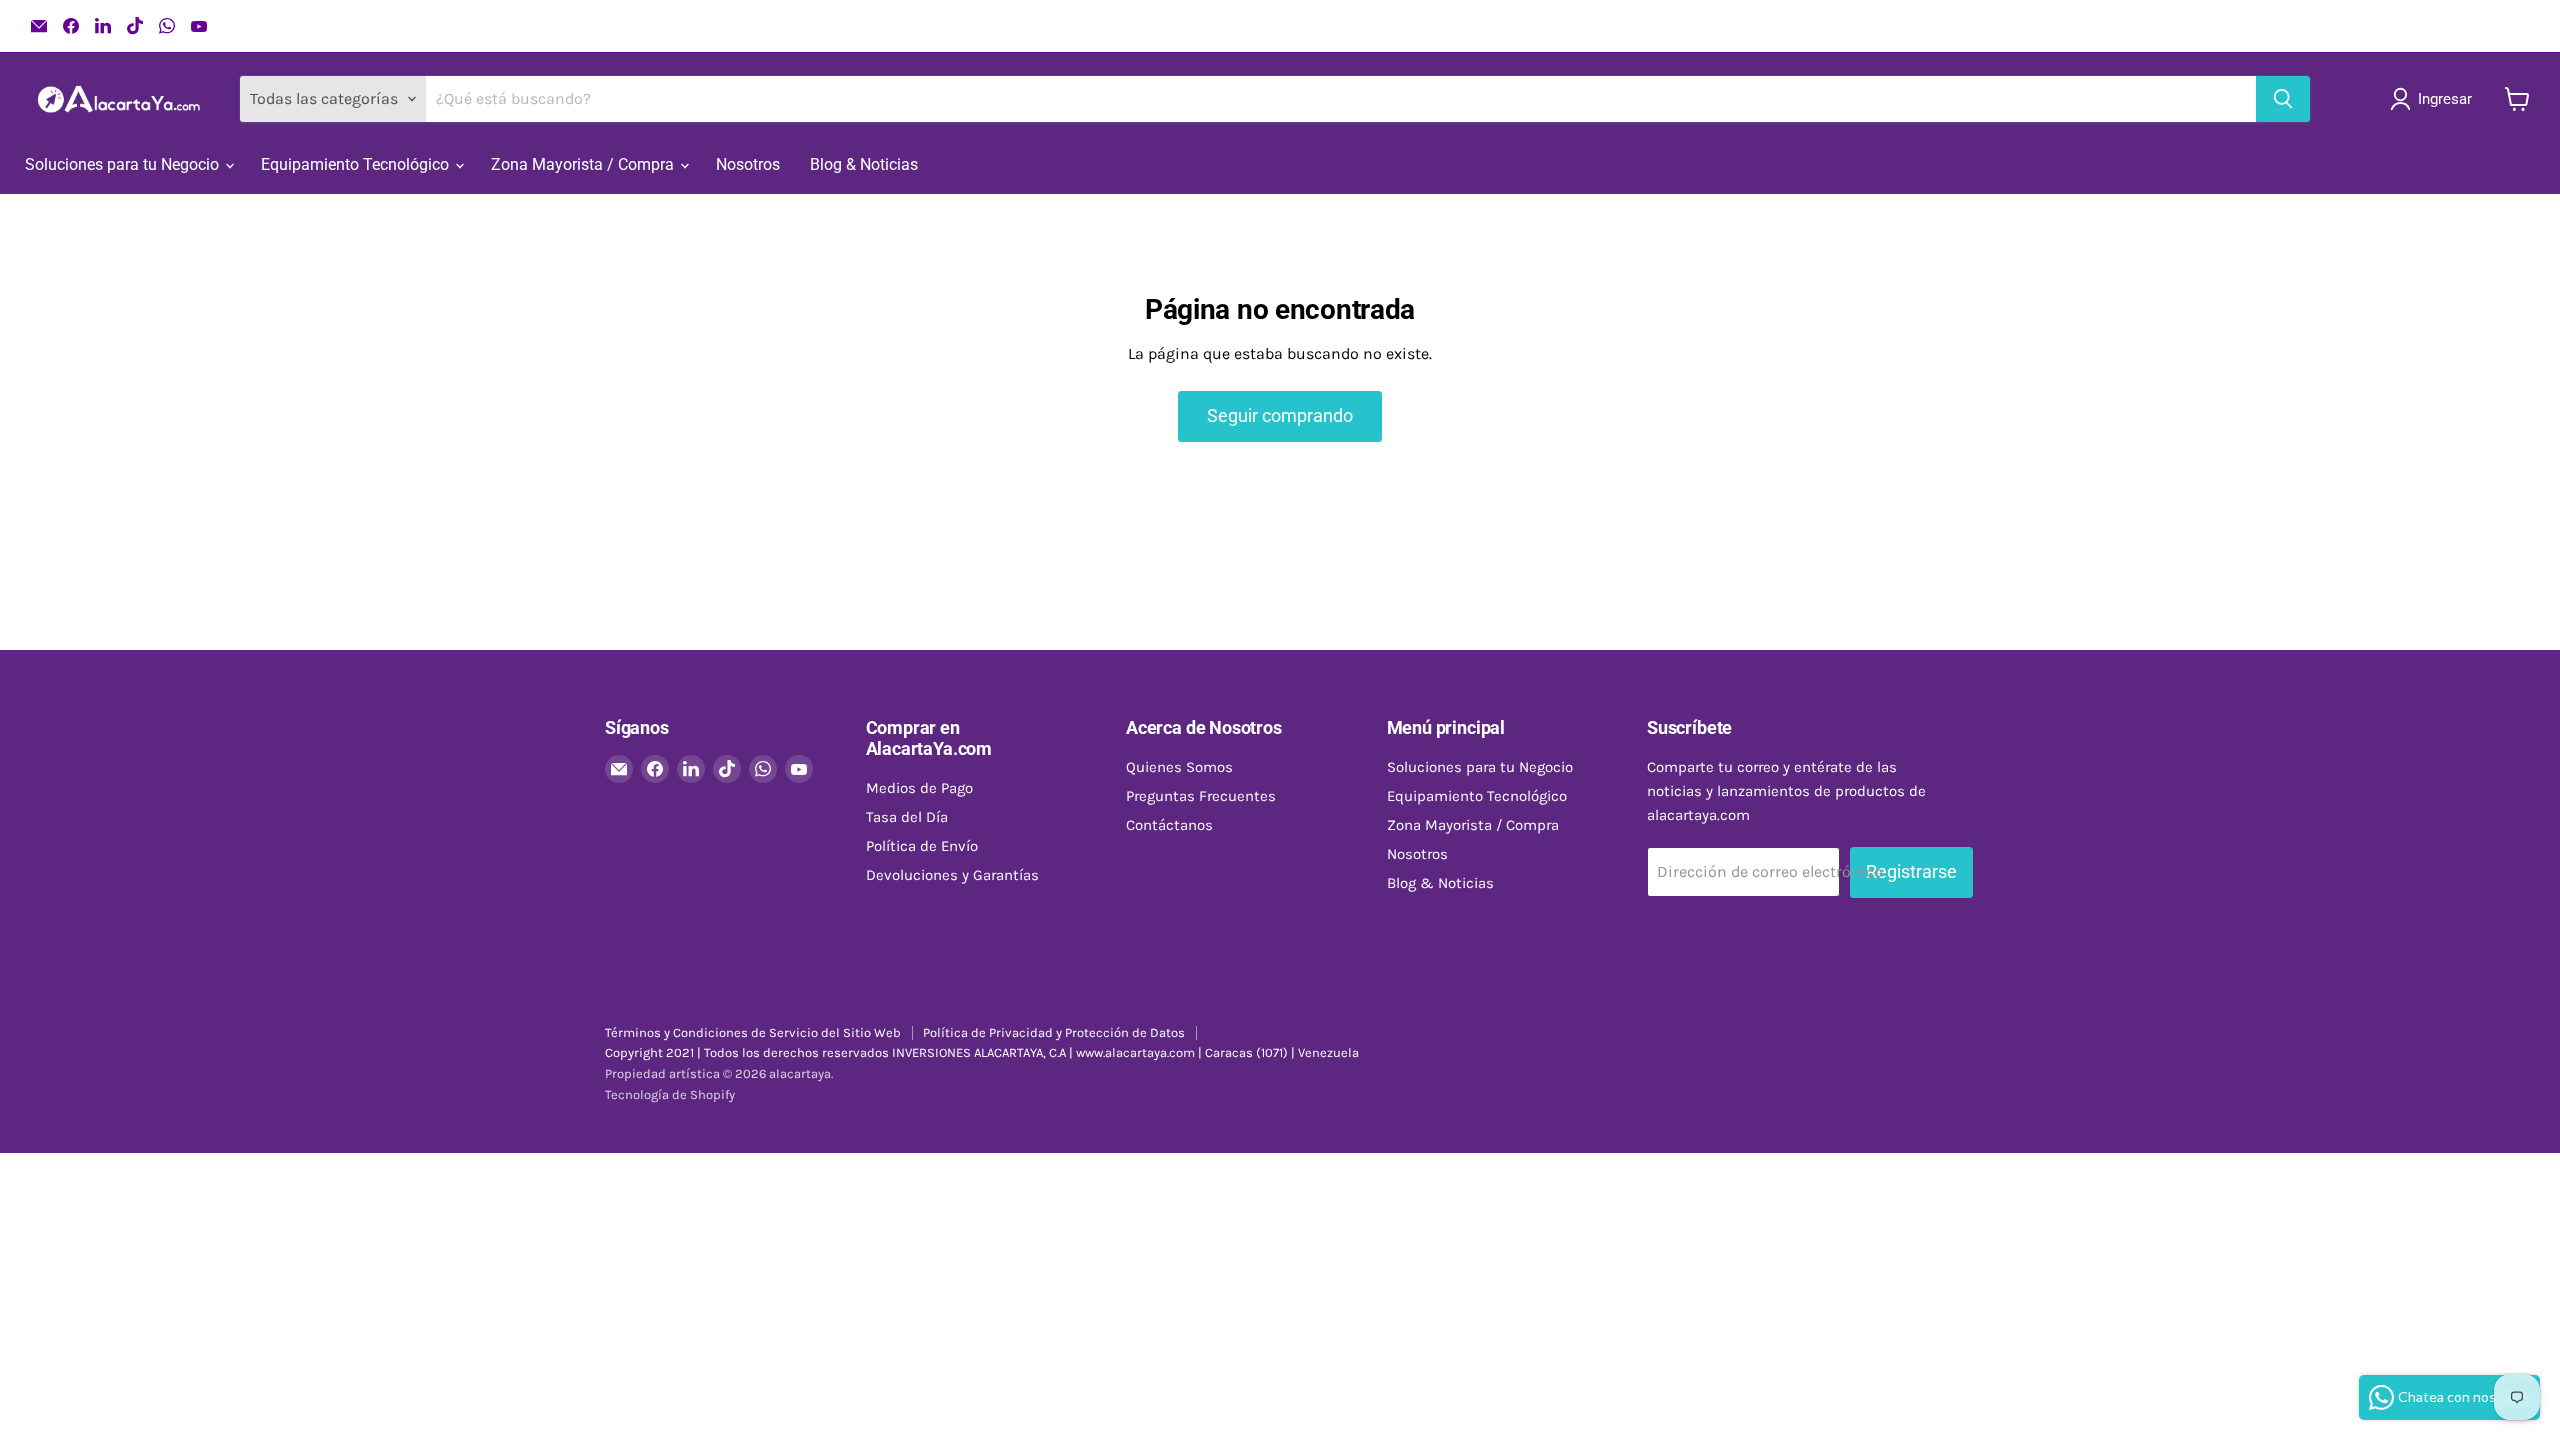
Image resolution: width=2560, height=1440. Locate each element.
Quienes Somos (1179, 767)
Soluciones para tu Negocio (124, 164)
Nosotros (748, 164)
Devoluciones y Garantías (952, 875)
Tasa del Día (907, 817)
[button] (2435, 99)
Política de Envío (922, 846)
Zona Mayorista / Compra (584, 164)
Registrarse (1911, 871)
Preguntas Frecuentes (1201, 796)
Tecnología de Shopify (670, 1094)
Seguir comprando (1280, 415)
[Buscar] (2283, 99)
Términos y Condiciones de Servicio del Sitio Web (753, 1032)
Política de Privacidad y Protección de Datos (1054, 1032)
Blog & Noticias (864, 164)
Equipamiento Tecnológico (357, 164)
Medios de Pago (919, 788)
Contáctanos (1169, 825)
